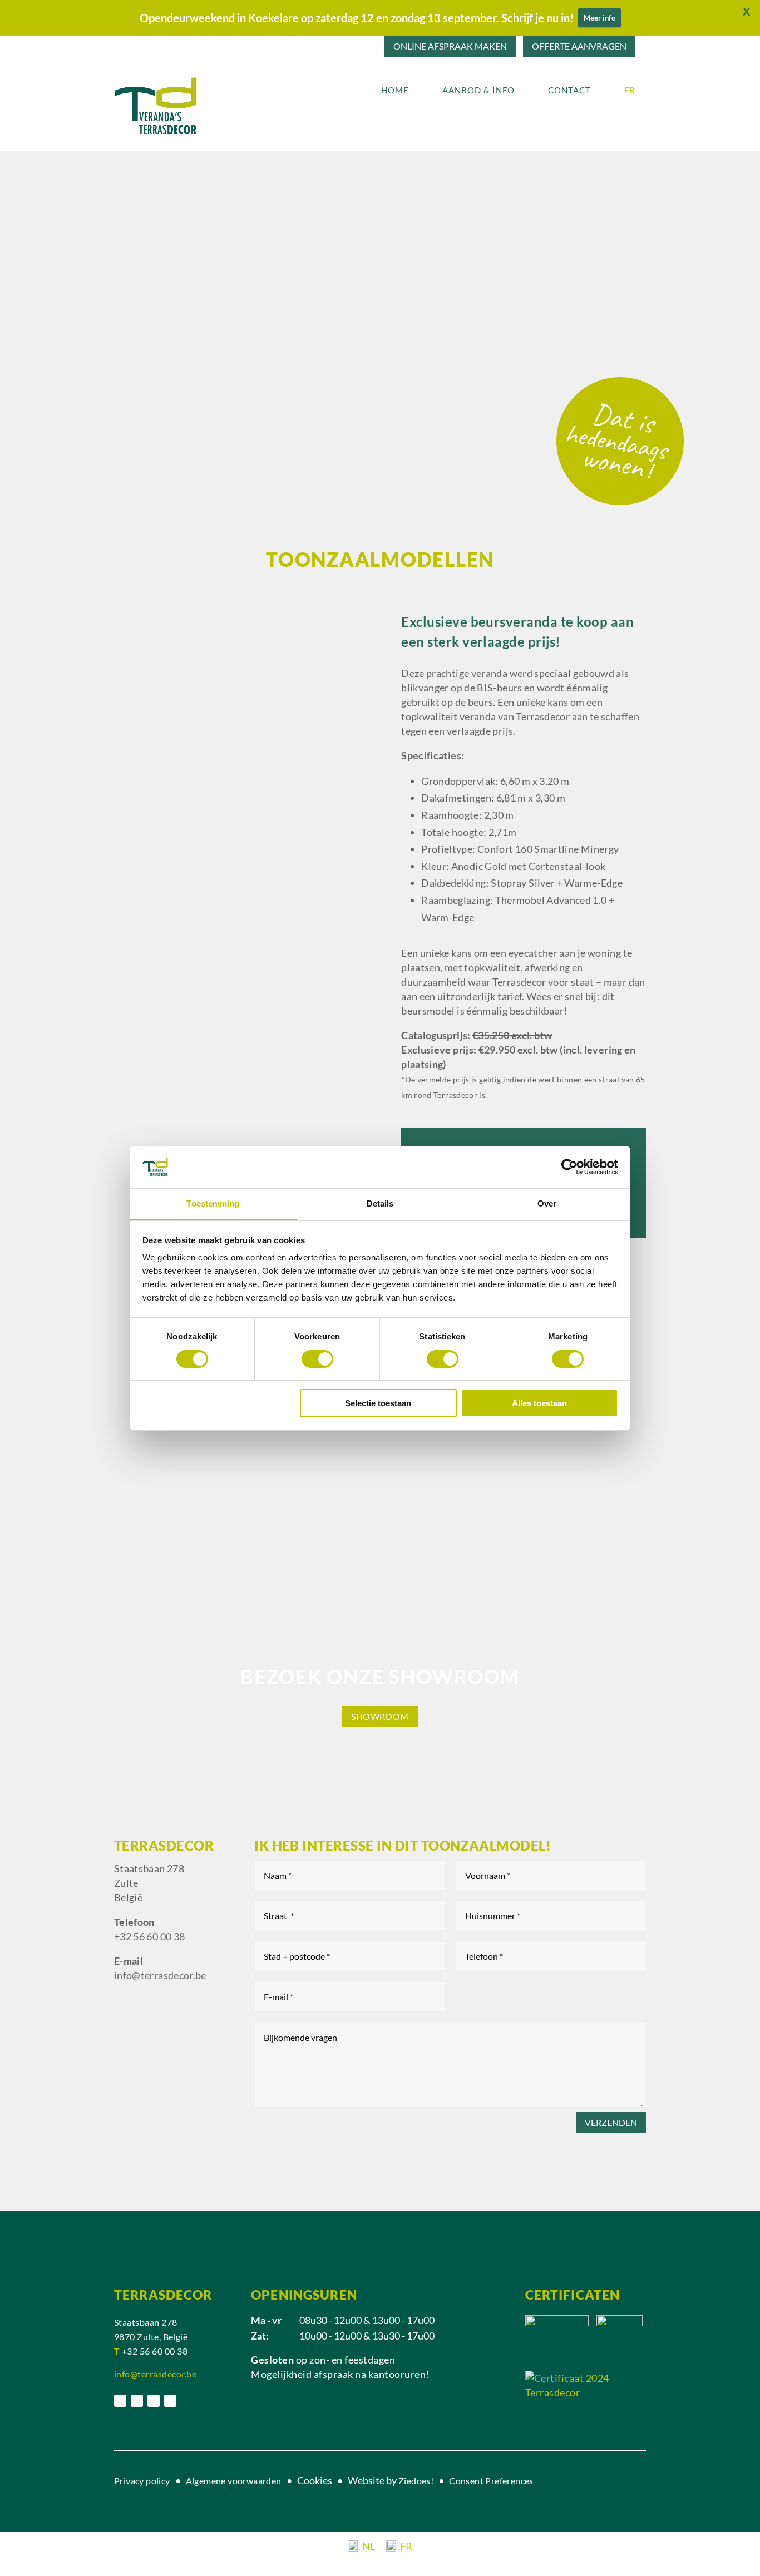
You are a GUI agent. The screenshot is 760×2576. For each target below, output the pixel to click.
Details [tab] (380, 1203)
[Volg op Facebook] (120, 2401)
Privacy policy (142, 2481)
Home (395, 90)
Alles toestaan (539, 1403)
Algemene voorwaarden (235, 2481)
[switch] (317, 1359)
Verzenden (611, 2122)
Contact (569, 90)
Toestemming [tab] (213, 1203)
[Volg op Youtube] (170, 2401)
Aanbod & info (478, 90)
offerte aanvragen (579, 46)
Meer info (599, 18)
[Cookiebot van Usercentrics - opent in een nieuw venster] (569, 1167)
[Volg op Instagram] (137, 2401)
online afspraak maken (450, 46)
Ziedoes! (416, 2481)
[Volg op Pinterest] (154, 2401)
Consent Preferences (491, 2481)
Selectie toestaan (378, 1403)
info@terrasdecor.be (160, 1975)
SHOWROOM (380, 1716)
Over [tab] (547, 1203)
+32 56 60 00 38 (149, 1936)
